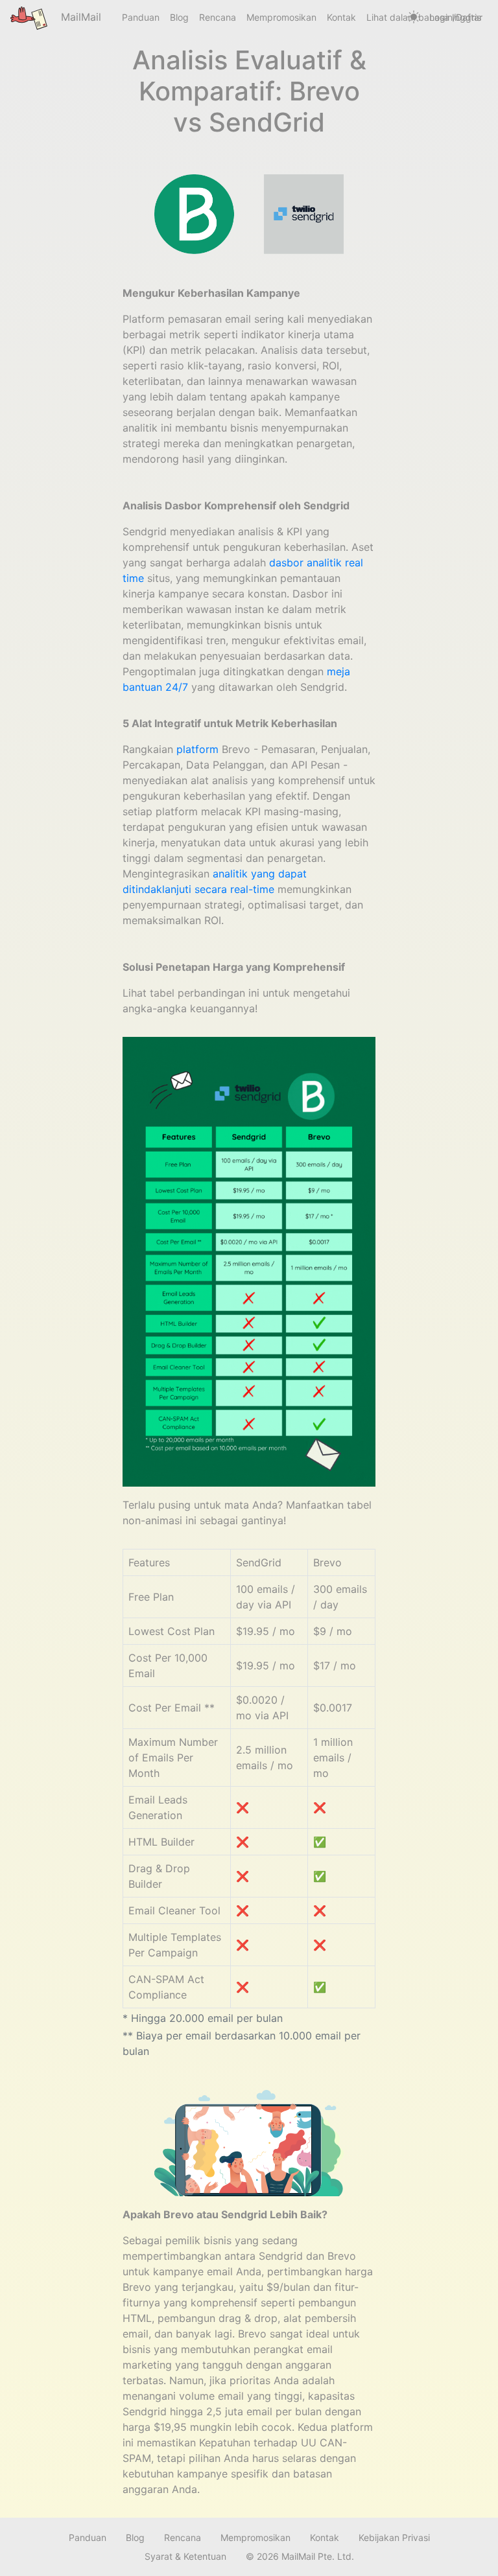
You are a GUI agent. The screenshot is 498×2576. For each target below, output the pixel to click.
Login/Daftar (456, 17)
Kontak (341, 17)
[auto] (414, 17)
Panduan (141, 17)
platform (197, 749)
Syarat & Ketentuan (185, 2556)
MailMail (79, 17)
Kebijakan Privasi (394, 2537)
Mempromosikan (281, 17)
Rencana (218, 17)
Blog (179, 17)
